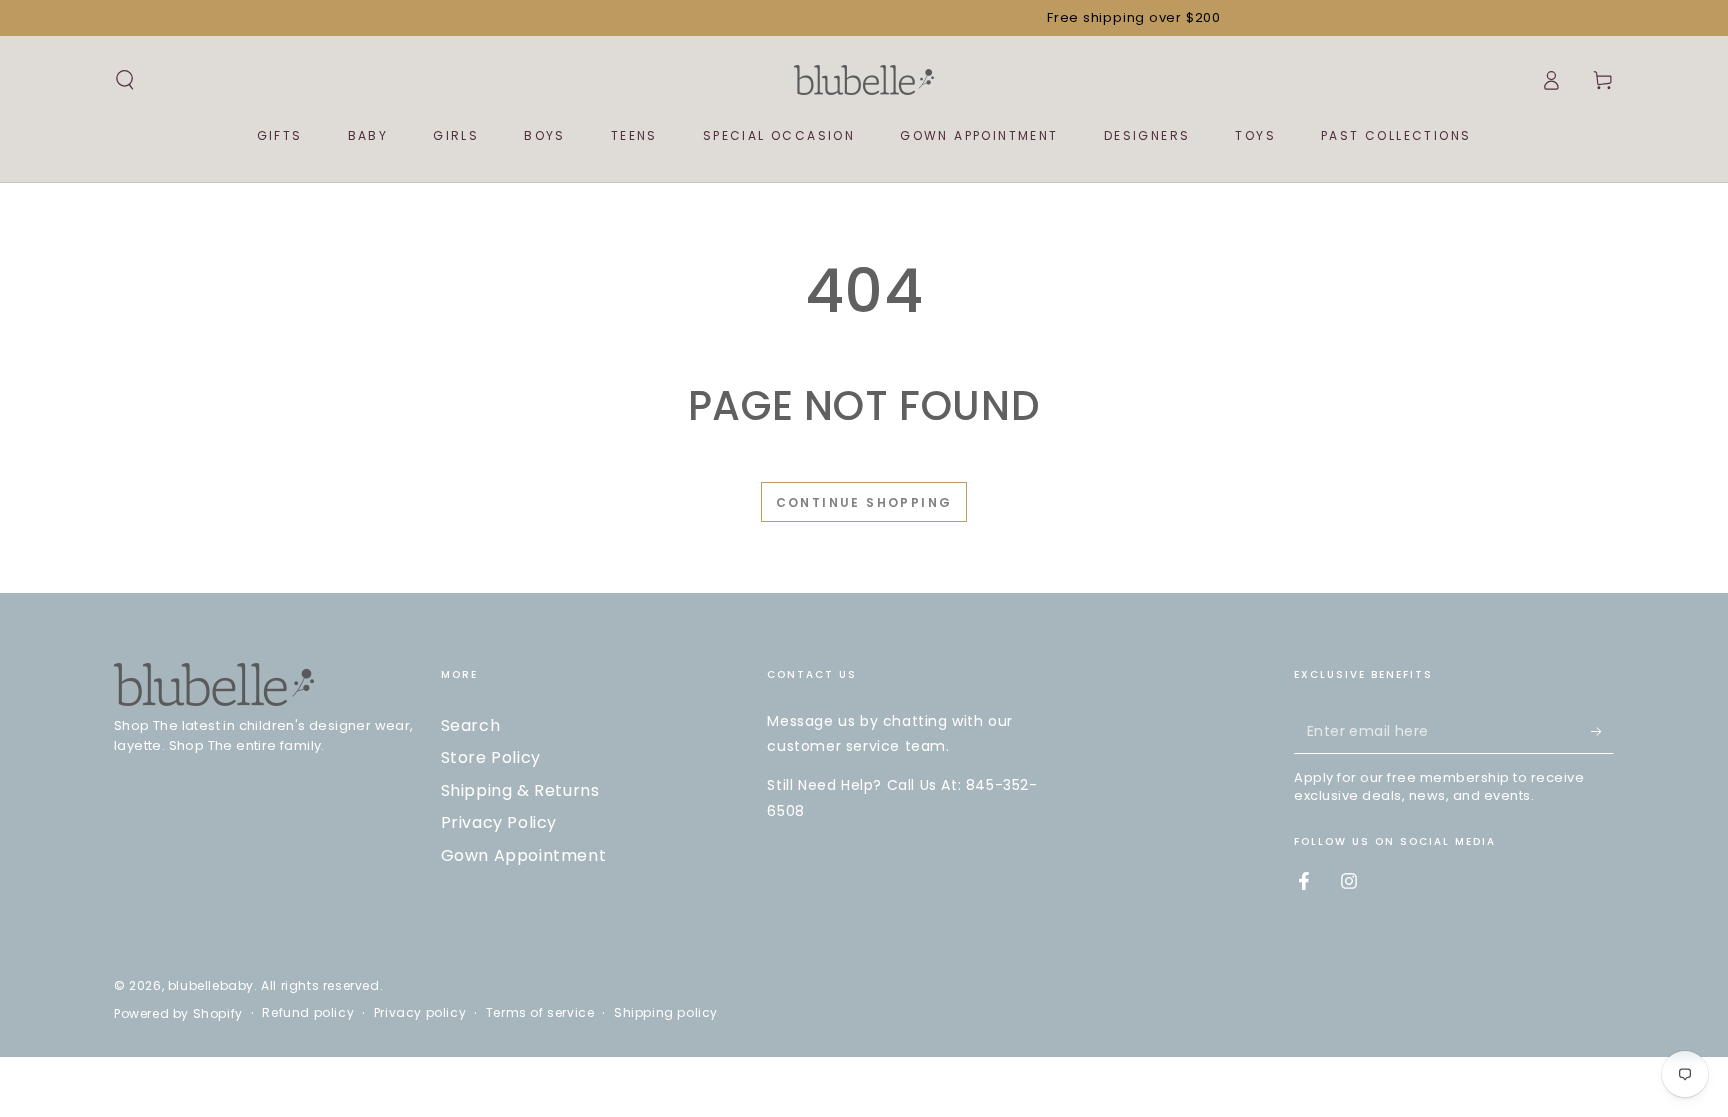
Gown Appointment (524, 855)
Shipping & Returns (520, 790)
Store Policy (491, 757)
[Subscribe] (1602, 731)
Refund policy (308, 1013)
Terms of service (540, 1013)
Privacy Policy (499, 822)
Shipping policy (666, 1013)
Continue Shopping (864, 502)
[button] (125, 80)
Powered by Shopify (178, 1014)
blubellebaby (211, 985)
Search (471, 725)
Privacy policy (420, 1013)
